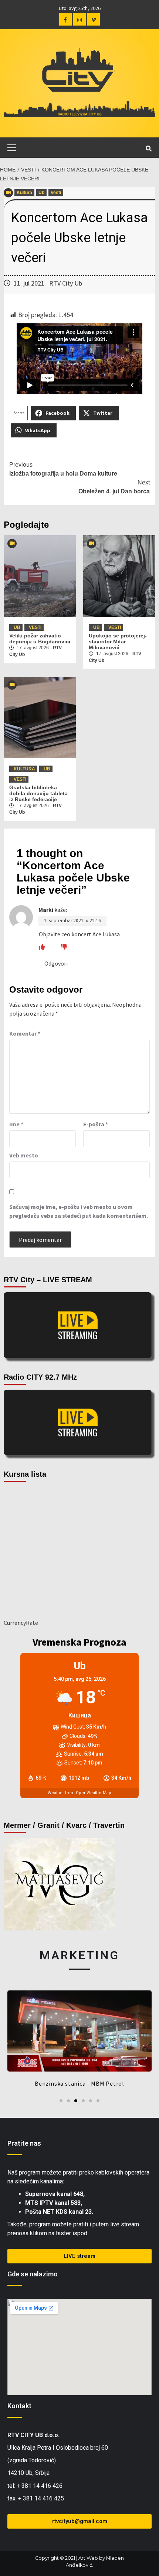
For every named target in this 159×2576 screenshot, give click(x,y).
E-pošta (96, 1124)
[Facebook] (65, 19)
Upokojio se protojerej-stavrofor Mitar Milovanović (118, 641)
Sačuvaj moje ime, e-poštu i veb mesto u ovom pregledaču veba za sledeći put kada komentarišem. (79, 1211)
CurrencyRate (21, 1623)
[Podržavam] (42, 947)
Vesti (56, 193)
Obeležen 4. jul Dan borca (114, 487)
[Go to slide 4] (83, 2101)
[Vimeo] (94, 19)
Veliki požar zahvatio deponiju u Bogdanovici (40, 639)
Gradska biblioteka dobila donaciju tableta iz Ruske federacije (38, 793)
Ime (16, 1124)
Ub (41, 193)
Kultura (24, 193)
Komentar (25, 1033)
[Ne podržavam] (64, 947)
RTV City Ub (66, 283)
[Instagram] (79, 19)
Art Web (88, 2558)
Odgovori (56, 963)
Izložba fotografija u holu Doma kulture (63, 469)
